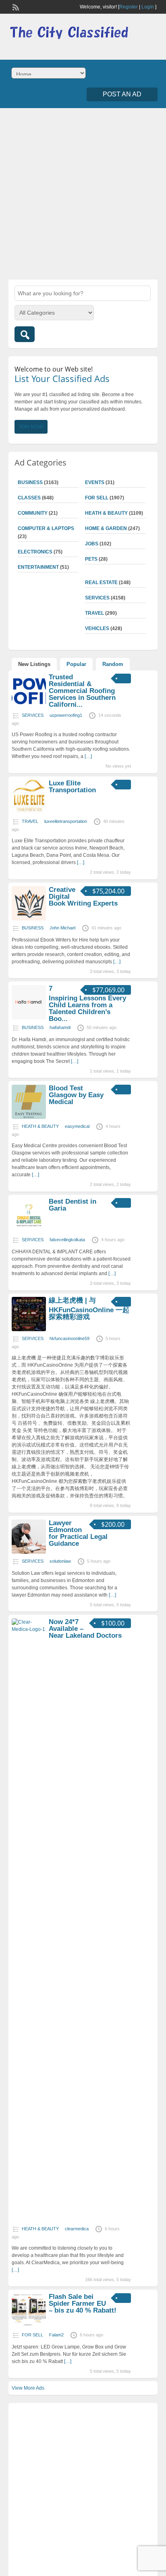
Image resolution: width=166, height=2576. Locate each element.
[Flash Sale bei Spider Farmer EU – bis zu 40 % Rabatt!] (29, 2326)
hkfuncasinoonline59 (70, 1338)
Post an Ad (122, 94)
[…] (88, 756)
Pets (91, 559)
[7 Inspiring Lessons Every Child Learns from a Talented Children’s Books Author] (29, 1018)
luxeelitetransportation (66, 821)
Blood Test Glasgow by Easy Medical (76, 1095)
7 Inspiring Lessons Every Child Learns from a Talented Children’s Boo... (87, 1004)
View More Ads (28, 2388)
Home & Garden (106, 528)
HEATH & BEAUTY (106, 513)
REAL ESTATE (101, 582)
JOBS (92, 544)
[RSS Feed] (15, 6)
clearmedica (77, 2229)
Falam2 (56, 2335)
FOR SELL (97, 498)
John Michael (62, 928)
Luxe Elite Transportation (72, 787)
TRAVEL (94, 613)
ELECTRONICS (35, 552)
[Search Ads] (25, 334)
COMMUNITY (33, 513)
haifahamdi (60, 1027)
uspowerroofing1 (66, 715)
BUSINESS (30, 482)
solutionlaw (60, 1561)
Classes (29, 498)
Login (148, 7)
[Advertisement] (83, 193)
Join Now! (31, 427)
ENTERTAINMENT (38, 567)
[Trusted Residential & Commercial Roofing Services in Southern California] (29, 706)
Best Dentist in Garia (73, 1205)
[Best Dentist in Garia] (29, 1231)
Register (129, 7)
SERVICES (97, 598)
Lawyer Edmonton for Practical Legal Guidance (78, 1533)
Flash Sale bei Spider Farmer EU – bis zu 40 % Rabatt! (83, 2304)
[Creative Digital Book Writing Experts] (29, 919)
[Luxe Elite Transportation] (29, 812)
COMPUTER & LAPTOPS (46, 528)
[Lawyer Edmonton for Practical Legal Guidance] (29, 1552)
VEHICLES (97, 628)
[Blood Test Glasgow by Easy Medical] (29, 1117)
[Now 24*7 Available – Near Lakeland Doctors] (29, 1629)
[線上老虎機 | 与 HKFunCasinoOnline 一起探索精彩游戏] (29, 1330)
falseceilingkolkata (67, 1240)
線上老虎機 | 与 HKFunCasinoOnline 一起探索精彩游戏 (89, 1309)
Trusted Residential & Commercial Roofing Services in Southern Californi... (82, 691)
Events (95, 482)
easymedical (77, 1126)
